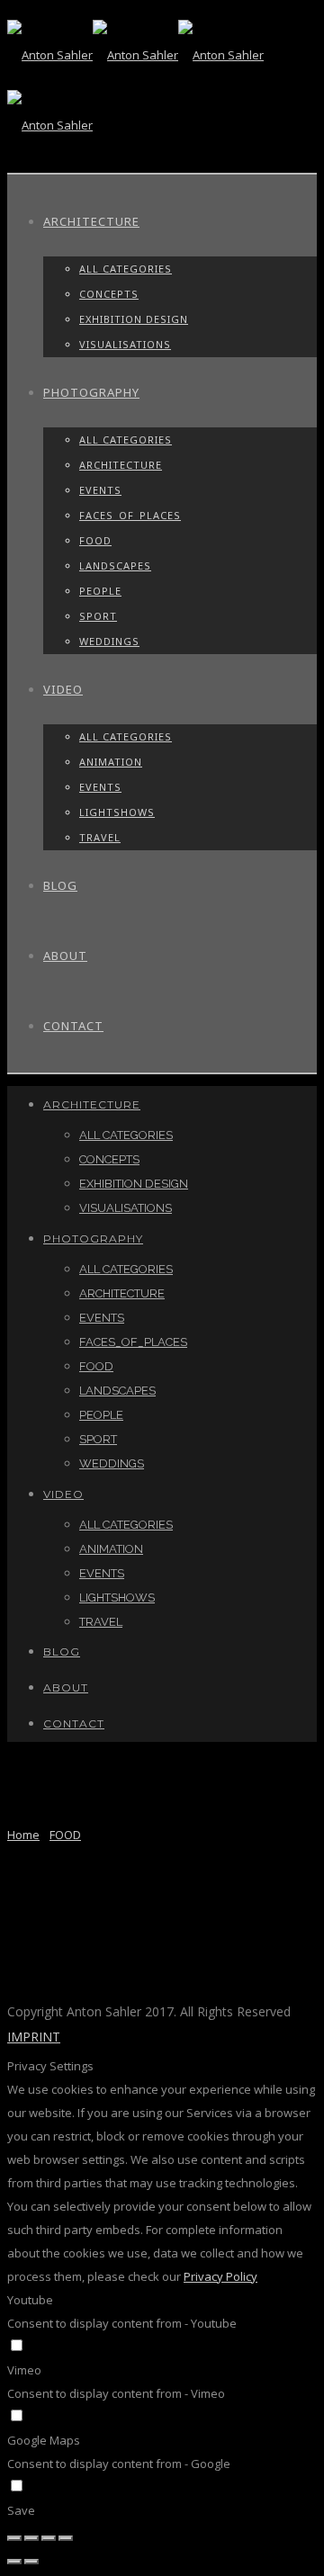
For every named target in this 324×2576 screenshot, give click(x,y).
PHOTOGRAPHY (91, 392)
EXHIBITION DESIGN (134, 319)
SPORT (98, 616)
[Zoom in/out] (66, 2538)
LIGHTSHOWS (117, 812)
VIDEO (63, 689)
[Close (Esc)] (14, 2538)
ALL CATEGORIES (126, 269)
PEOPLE (100, 591)
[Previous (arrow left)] (14, 2562)
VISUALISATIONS (125, 344)
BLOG (60, 885)
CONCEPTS (109, 294)
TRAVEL (100, 837)
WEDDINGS (109, 641)
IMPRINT (34, 2037)
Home (23, 1835)
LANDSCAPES (115, 565)
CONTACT (73, 1026)
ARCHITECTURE (91, 221)
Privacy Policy (220, 2276)
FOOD (95, 540)
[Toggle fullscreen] (49, 2538)
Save (21, 2510)
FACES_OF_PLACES (130, 515)
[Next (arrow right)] (31, 2562)
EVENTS (100, 490)
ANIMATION (111, 762)
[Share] (31, 2538)
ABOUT (65, 956)
